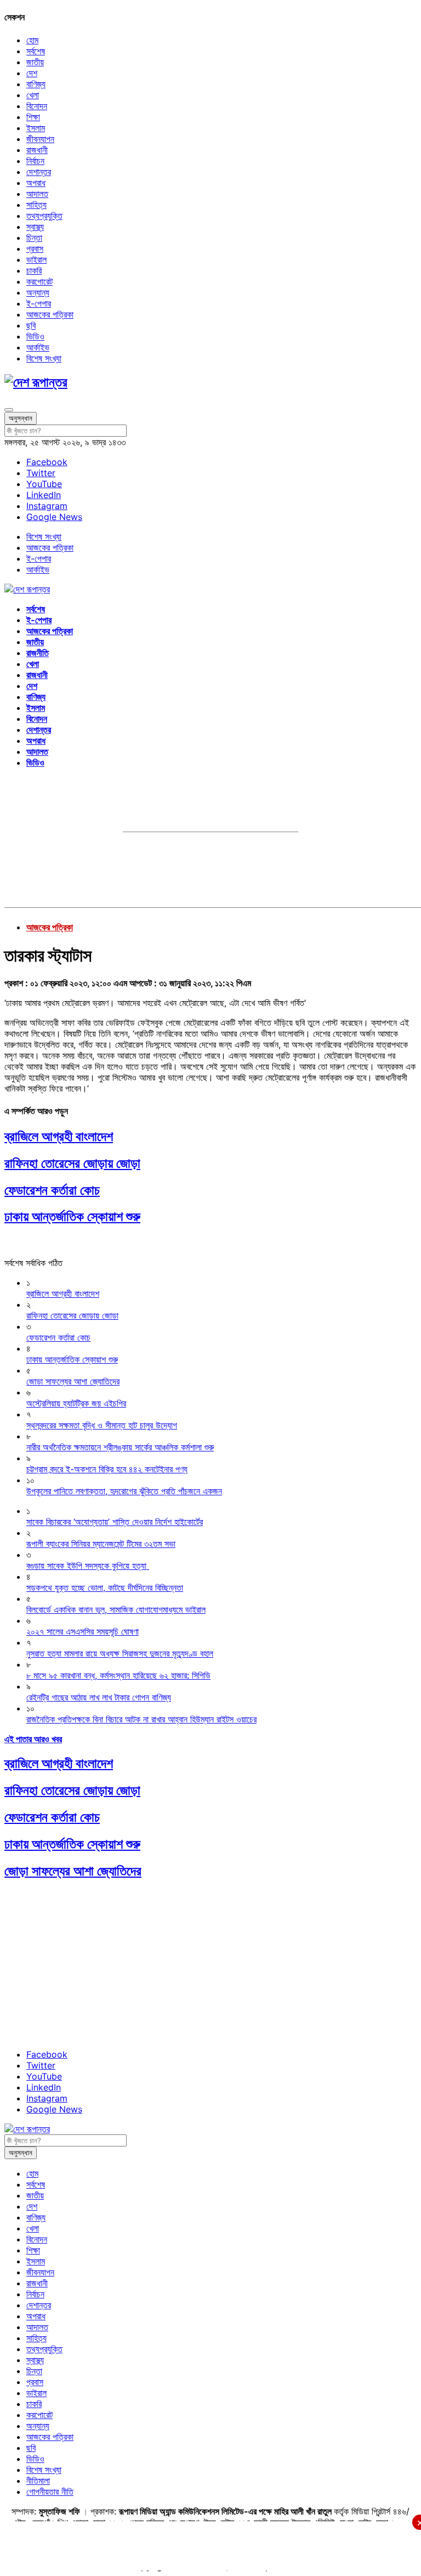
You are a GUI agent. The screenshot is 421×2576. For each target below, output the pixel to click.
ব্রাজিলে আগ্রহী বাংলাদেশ (59, 1136)
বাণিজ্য (36, 84)
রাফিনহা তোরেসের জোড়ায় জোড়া (72, 1163)
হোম (32, 40)
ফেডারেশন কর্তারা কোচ (52, 1190)
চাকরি (34, 270)
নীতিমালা (38, 2481)
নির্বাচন (35, 161)
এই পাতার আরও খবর (33, 1739)
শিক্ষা (33, 117)
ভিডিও (35, 336)
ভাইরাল (36, 259)
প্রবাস (35, 248)
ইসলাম (36, 128)
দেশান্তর (39, 172)
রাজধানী (37, 150)
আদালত (37, 194)
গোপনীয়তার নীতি (50, 2492)
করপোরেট (39, 281)
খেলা (33, 95)
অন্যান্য (38, 292)
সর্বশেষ (36, 51)
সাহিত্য (36, 205)
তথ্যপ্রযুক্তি (44, 216)
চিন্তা (34, 238)
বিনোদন (37, 106)
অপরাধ (36, 183)
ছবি (31, 325)
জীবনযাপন (40, 139)
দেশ (32, 73)
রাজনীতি (38, 653)
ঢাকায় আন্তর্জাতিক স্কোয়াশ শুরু (72, 1216)
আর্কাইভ (38, 347)
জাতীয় (35, 62)
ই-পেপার (39, 303)
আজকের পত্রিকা (50, 314)
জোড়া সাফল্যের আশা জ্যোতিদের (73, 1871)
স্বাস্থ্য (35, 227)
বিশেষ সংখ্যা (44, 358)
